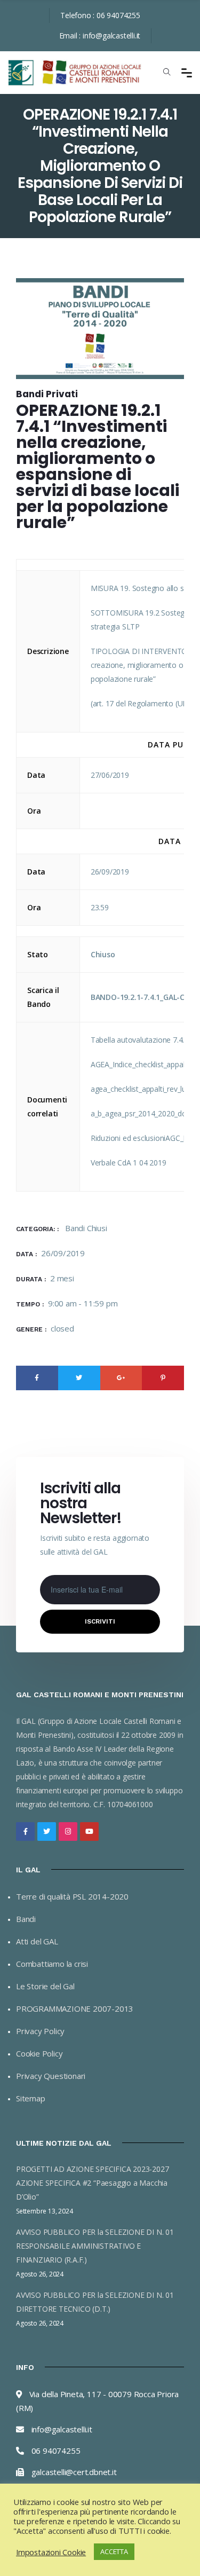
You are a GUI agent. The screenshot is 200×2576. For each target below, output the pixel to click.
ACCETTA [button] (114, 2551)
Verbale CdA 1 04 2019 (129, 1163)
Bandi (26, 1919)
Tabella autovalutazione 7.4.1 (139, 1040)
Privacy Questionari (51, 2076)
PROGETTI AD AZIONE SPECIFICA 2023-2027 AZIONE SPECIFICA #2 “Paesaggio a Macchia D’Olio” (92, 2183)
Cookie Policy (39, 2053)
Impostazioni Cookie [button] (51, 2552)
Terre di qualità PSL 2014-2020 (72, 1896)
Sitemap (31, 2098)
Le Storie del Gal (45, 1986)
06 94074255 (118, 15)
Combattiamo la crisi (52, 1964)
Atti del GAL (37, 1941)
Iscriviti (100, 1621)
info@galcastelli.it (111, 36)
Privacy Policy (40, 2031)
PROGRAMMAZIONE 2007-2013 (75, 2008)
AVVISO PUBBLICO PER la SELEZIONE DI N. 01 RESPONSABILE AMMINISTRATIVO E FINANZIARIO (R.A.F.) (95, 2246)
